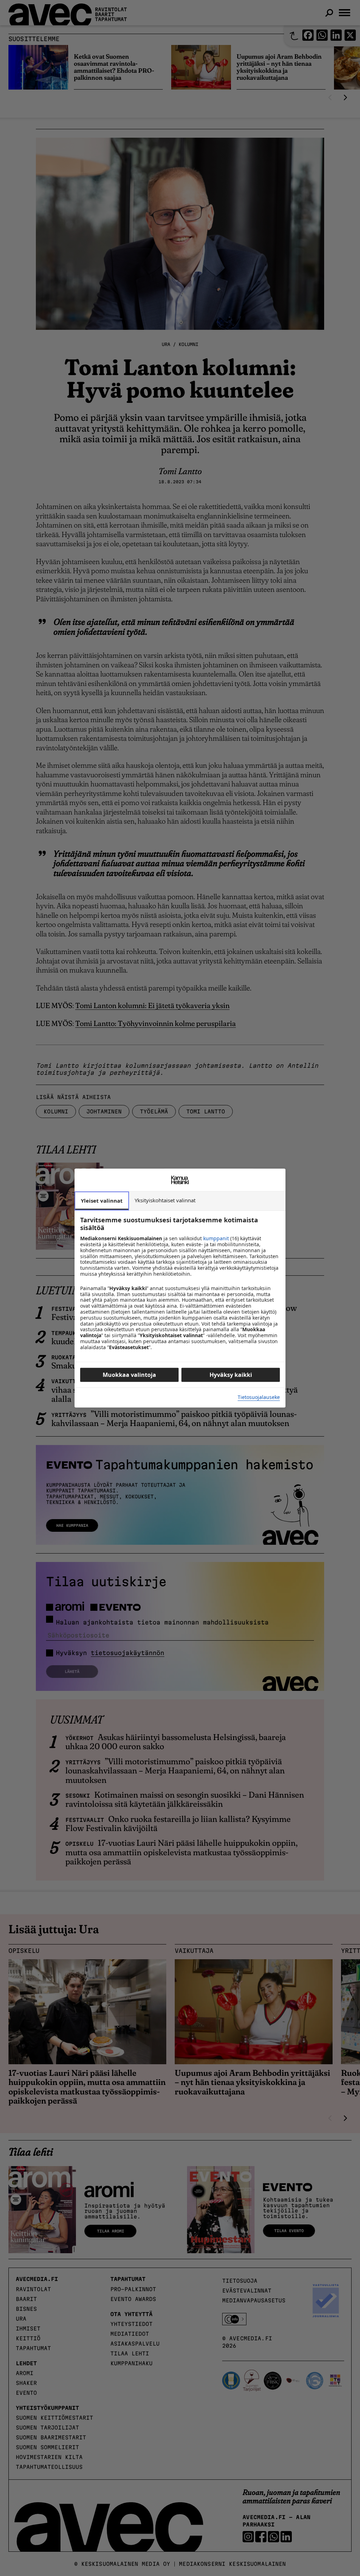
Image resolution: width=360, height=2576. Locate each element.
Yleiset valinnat (102, 1201)
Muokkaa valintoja (129, 1375)
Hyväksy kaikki (231, 1375)
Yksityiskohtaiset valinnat (165, 1200)
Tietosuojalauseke (259, 1397)
